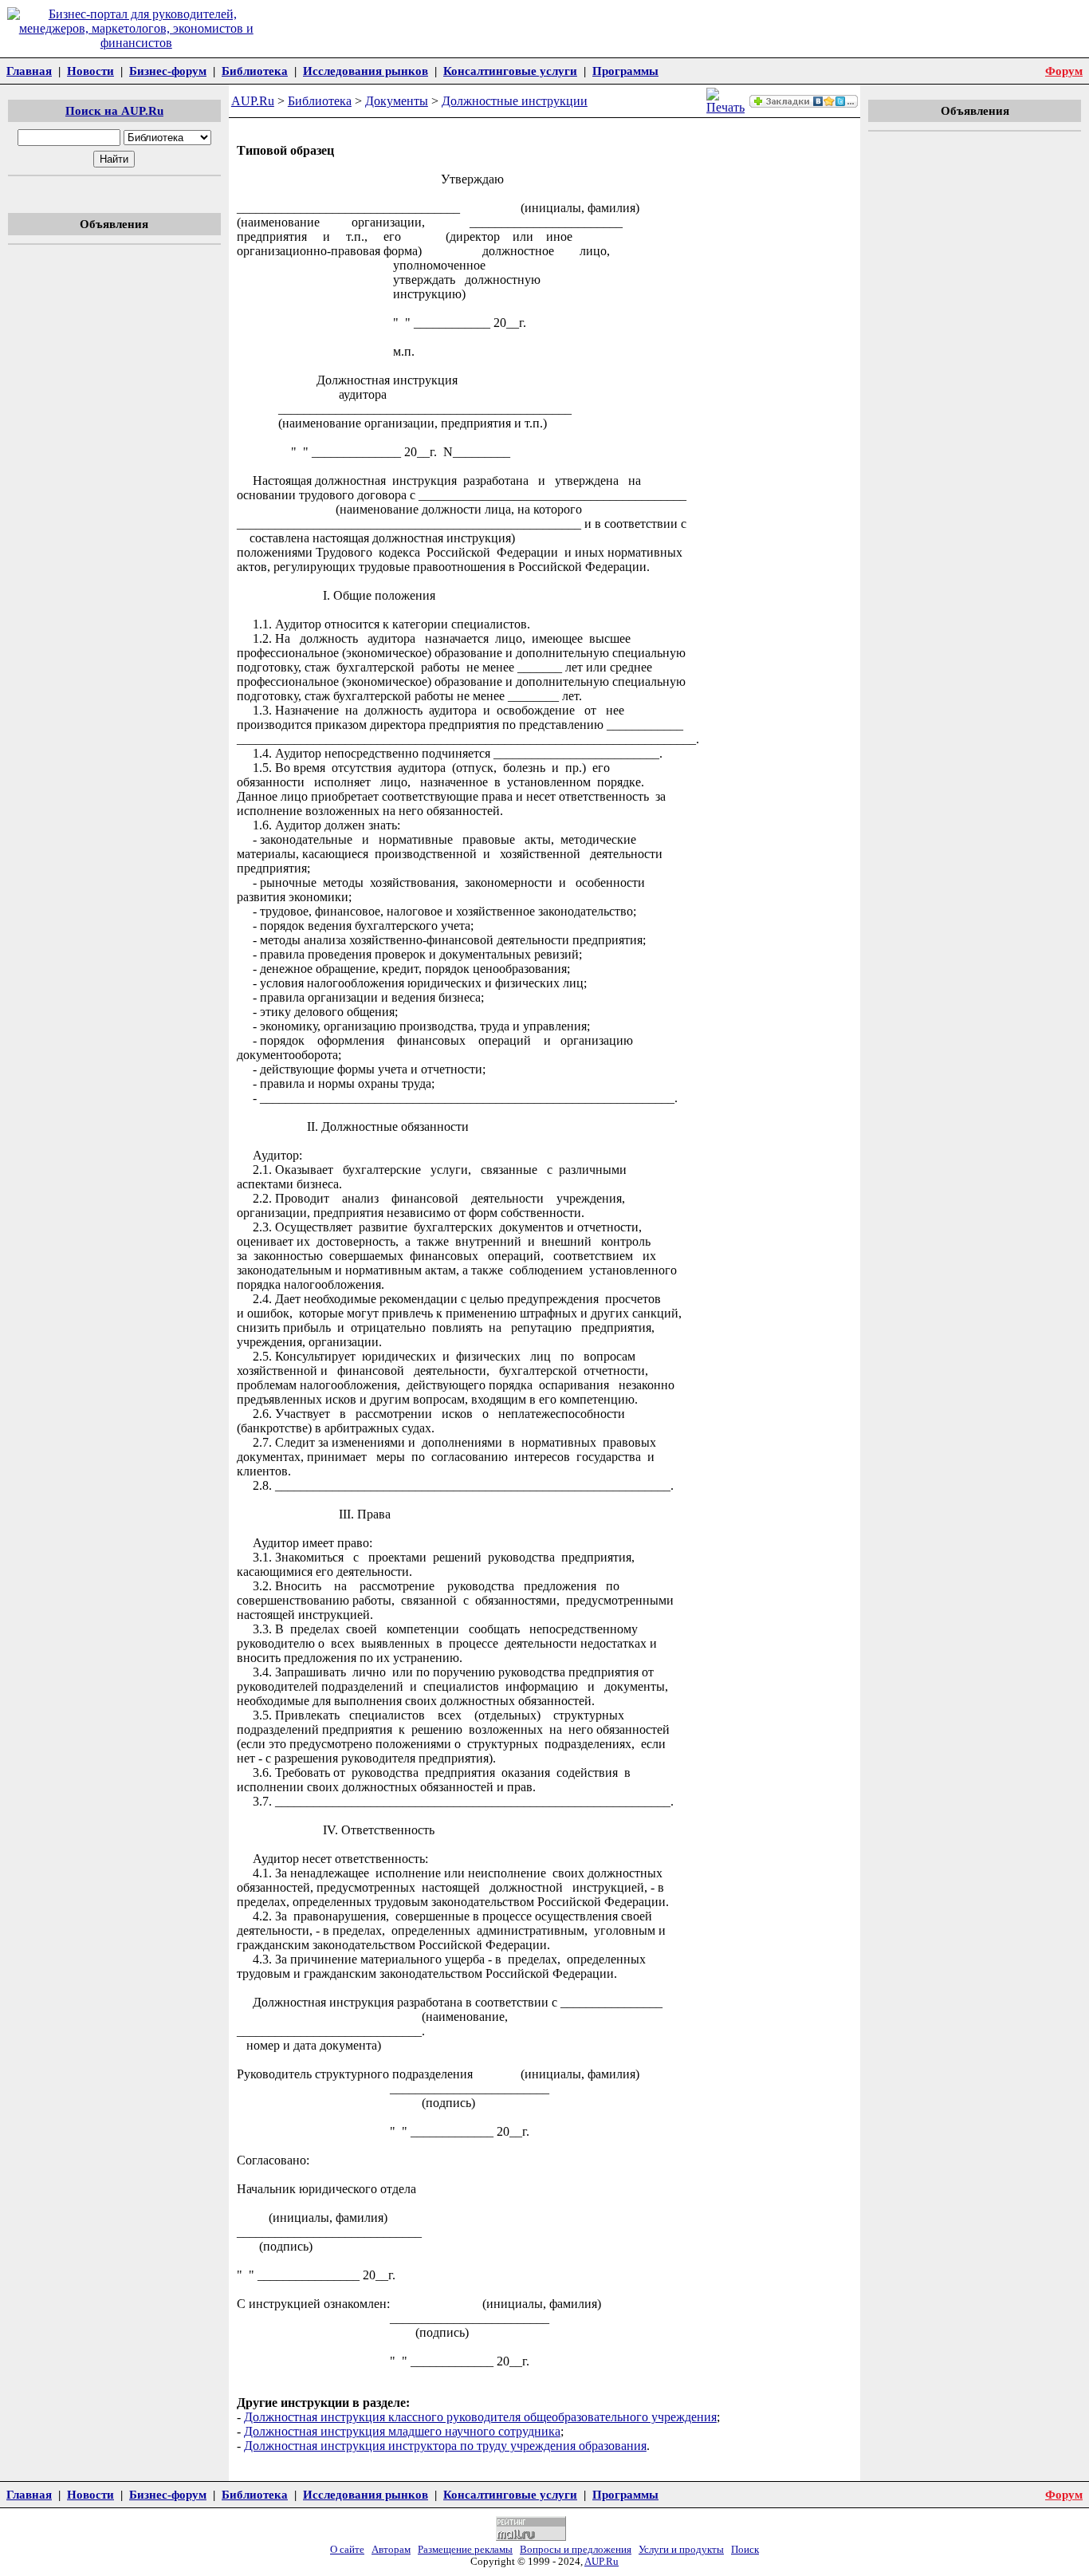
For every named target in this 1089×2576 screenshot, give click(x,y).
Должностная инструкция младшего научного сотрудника (402, 2431)
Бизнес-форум (168, 71)
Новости (90, 71)
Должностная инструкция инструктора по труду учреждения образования (445, 2446)
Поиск (745, 2550)
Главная (29, 71)
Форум (1064, 71)
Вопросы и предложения (576, 2550)
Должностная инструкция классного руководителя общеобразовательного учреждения (480, 2417)
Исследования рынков (366, 71)
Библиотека (255, 71)
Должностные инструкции (515, 101)
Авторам (391, 2550)
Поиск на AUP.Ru (114, 110)
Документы (397, 101)
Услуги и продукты (681, 2550)
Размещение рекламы (465, 2550)
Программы (625, 71)
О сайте (347, 2550)
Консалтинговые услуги (510, 71)
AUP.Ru (253, 101)
